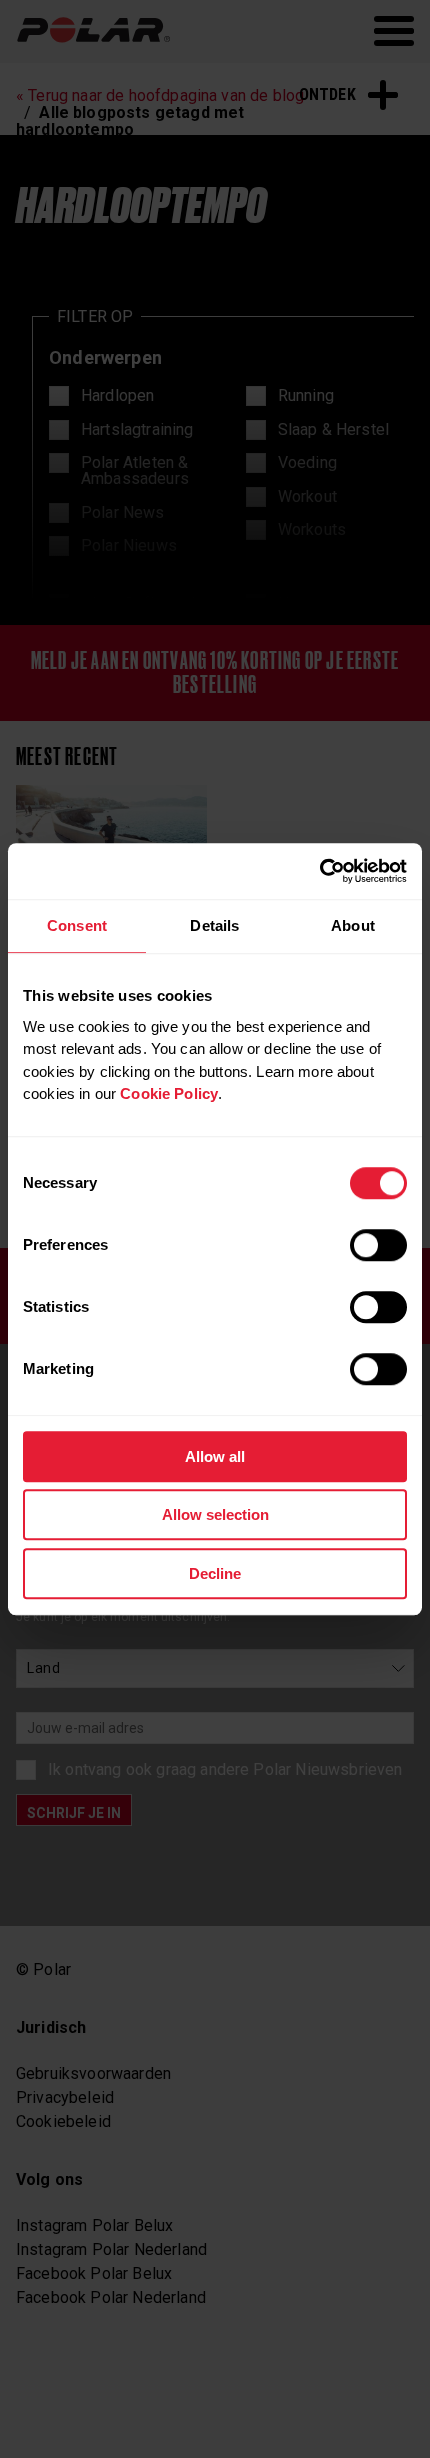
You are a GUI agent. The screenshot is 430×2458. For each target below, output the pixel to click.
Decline (215, 1573)
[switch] (378, 1245)
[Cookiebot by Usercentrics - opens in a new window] (319, 871)
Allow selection (215, 1514)
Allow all (215, 1456)
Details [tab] (214, 925)
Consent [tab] (77, 925)
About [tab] (353, 925)
